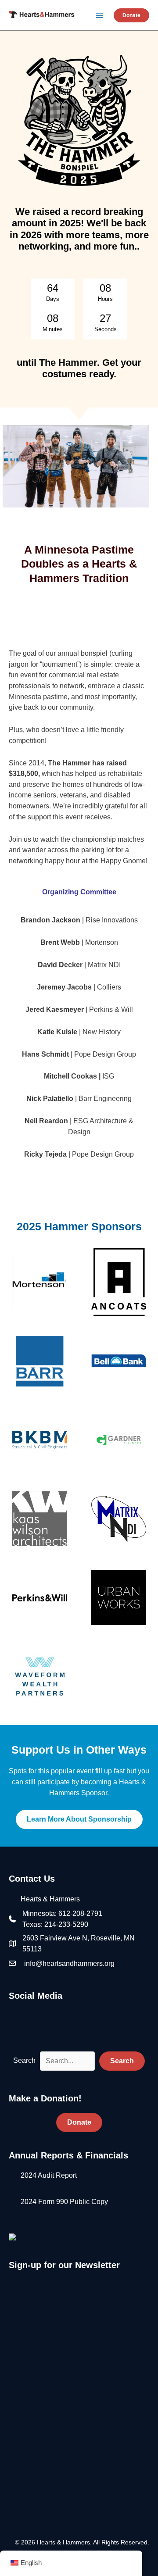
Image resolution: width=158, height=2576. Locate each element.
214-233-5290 (66, 1924)
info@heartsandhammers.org (69, 1963)
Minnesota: (40, 1913)
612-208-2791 (80, 1913)
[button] (131, 15)
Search (24, 2060)
